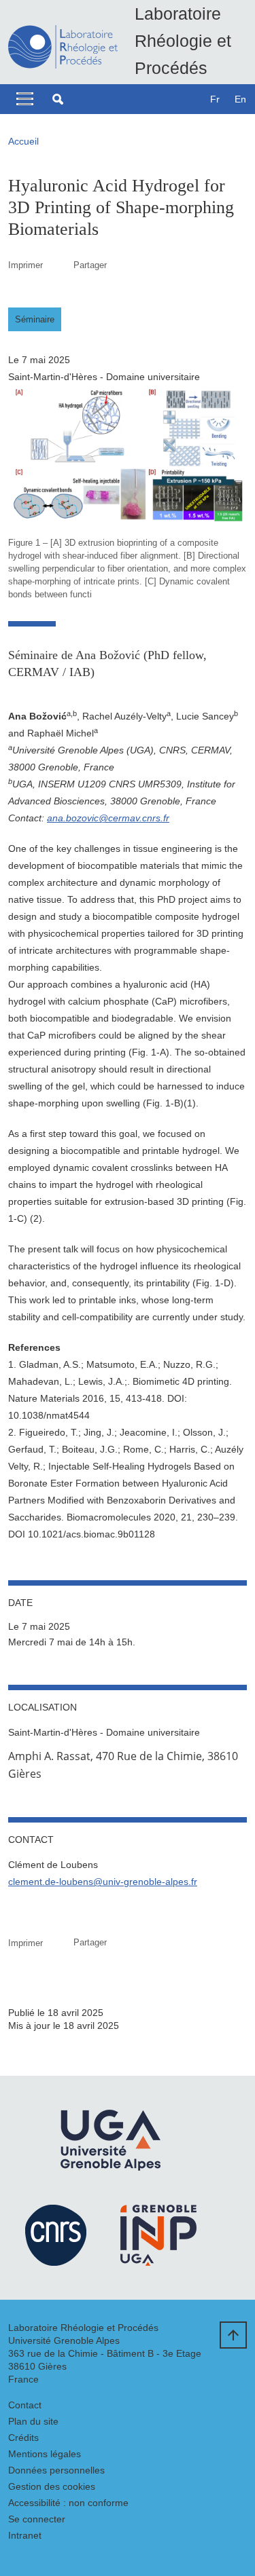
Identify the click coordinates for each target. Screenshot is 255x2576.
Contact (25, 2405)
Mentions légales (45, 2454)
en (240, 99)
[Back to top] (233, 2335)
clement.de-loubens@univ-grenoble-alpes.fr (103, 1882)
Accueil (23, 141)
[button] (58, 99)
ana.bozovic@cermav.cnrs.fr (108, 818)
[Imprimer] (58, 265)
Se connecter (37, 2519)
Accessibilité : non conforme (68, 2503)
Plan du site (33, 2421)
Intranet (25, 2535)
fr (215, 99)
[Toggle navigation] (25, 99)
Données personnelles (56, 2470)
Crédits (23, 2438)
